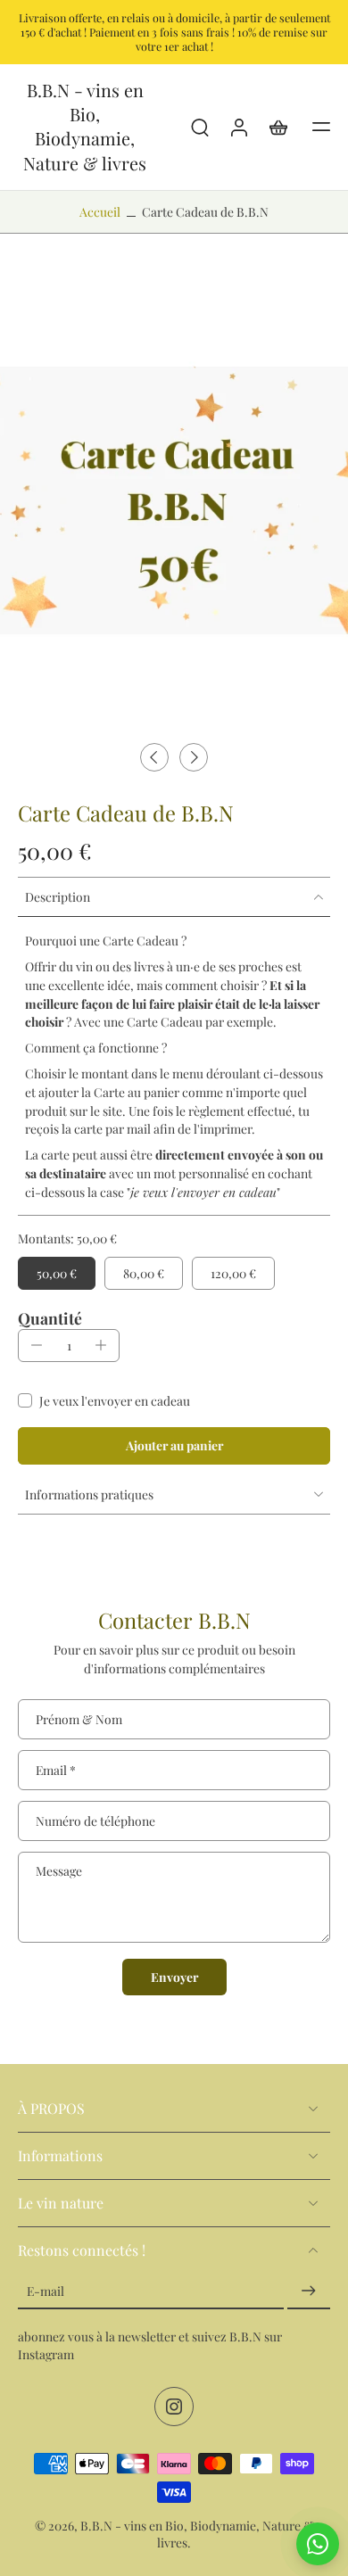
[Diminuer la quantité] (37, 1345)
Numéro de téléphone (95, 1821)
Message (59, 1870)
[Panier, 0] (278, 127)
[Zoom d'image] (174, 501)
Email (56, 1770)
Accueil (100, 211)
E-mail (46, 2291)
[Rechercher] (200, 127)
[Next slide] (194, 757)
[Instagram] (174, 2407)
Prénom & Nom (79, 1719)
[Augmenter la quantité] (101, 1345)
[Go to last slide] (154, 757)
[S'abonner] (309, 2291)
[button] (321, 127)
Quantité (50, 1318)
